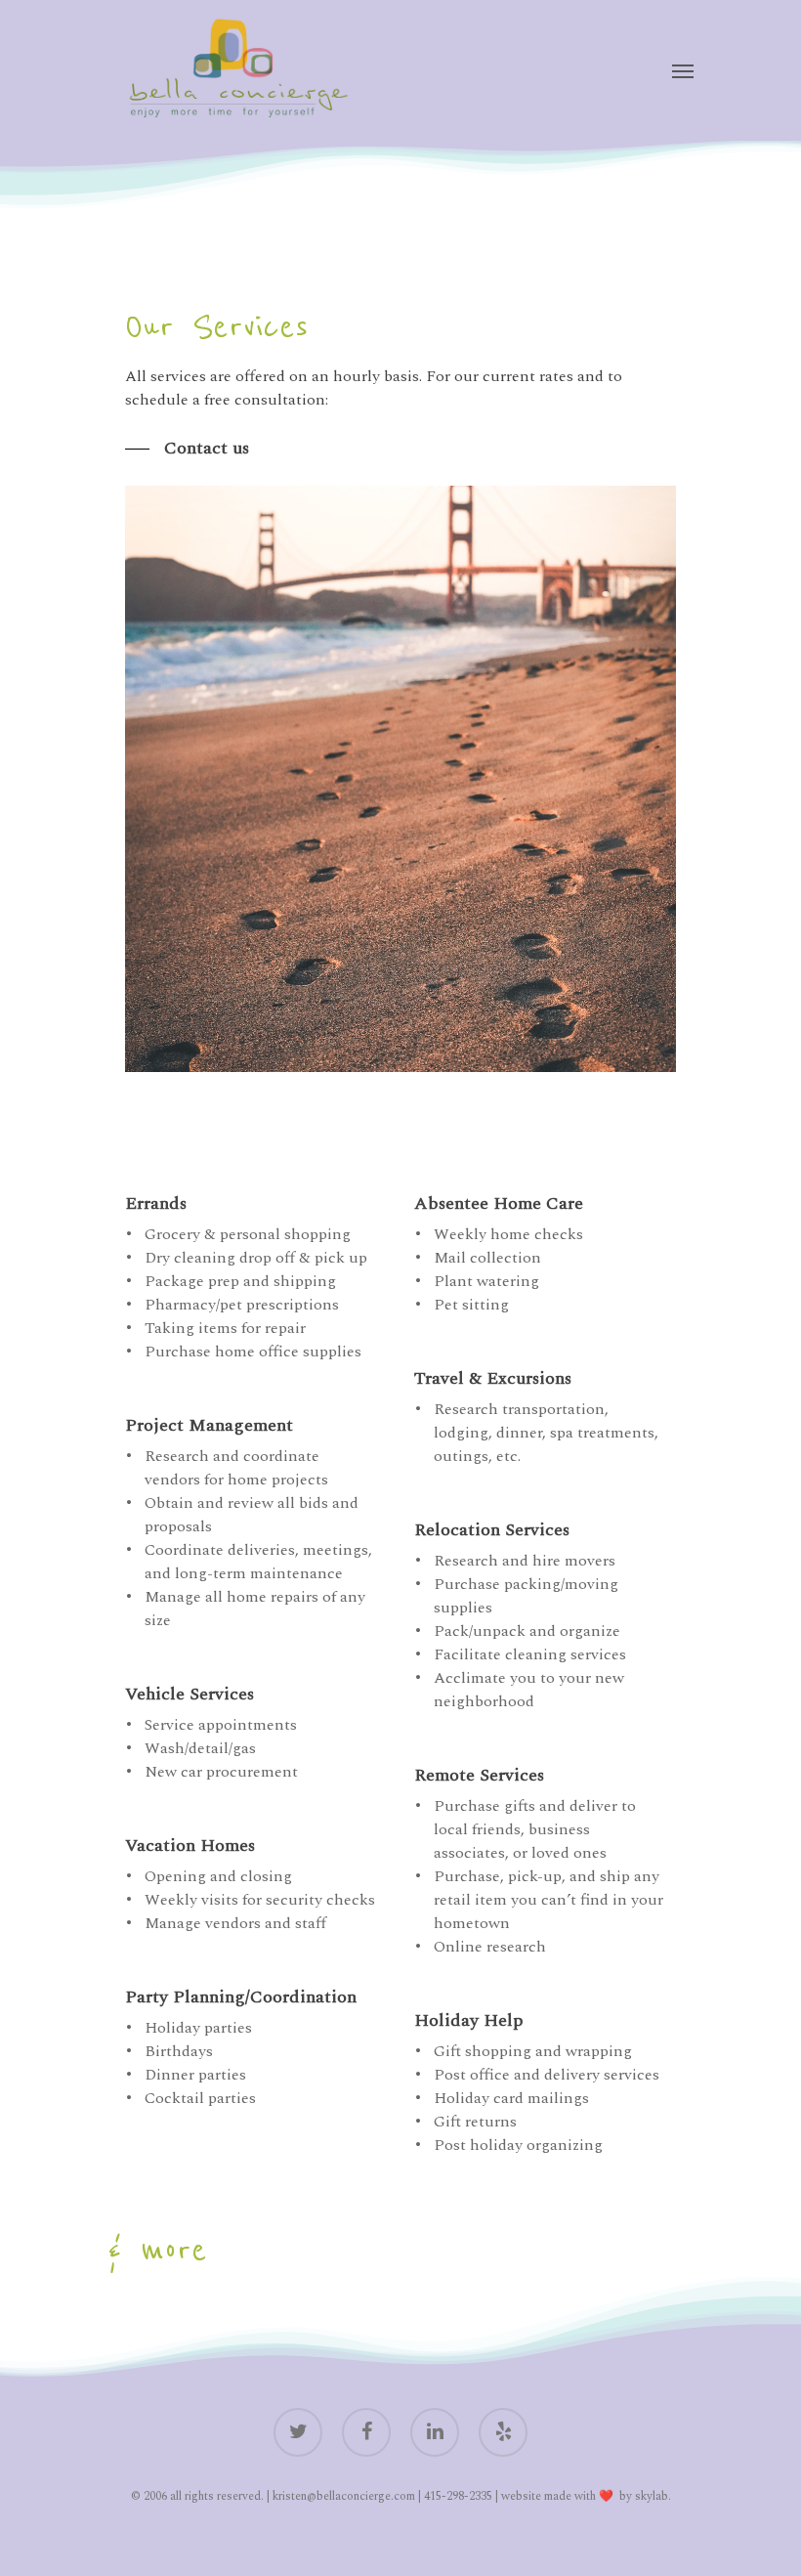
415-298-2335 (458, 2496)
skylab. (653, 2496)
